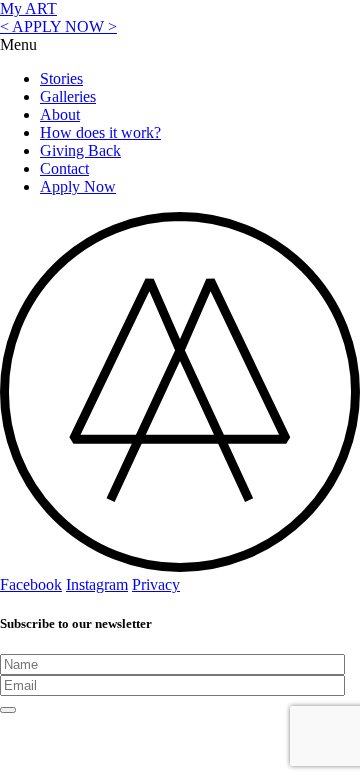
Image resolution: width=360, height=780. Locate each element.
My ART (28, 8)
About (60, 114)
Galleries (68, 96)
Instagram (97, 584)
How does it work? (100, 132)
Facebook (31, 584)
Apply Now (78, 186)
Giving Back (80, 150)
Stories (61, 78)
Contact (64, 168)
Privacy (156, 584)
